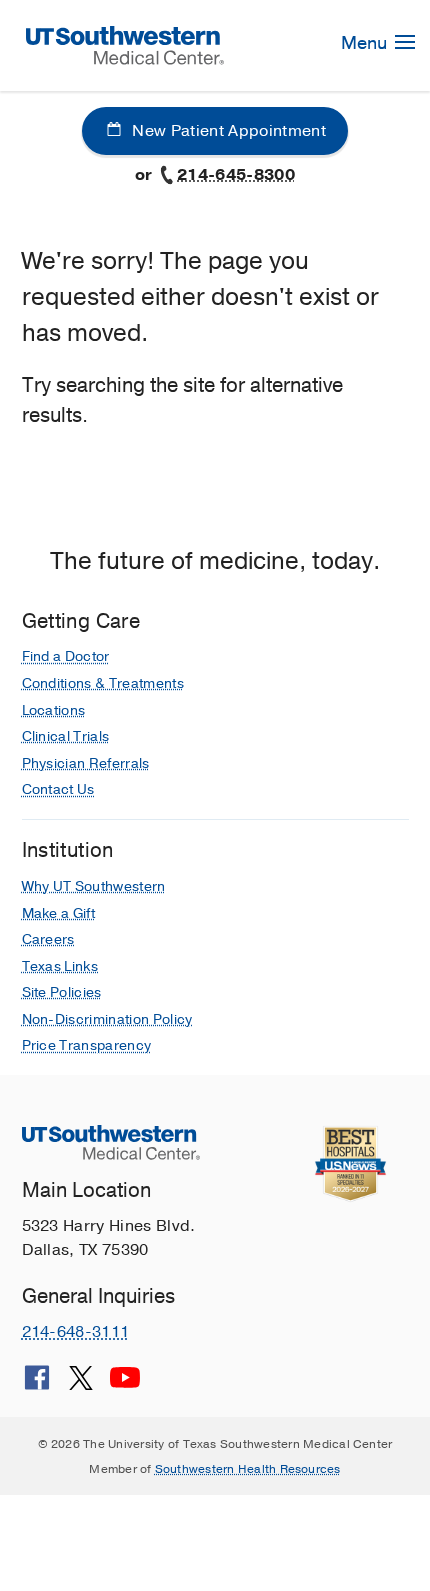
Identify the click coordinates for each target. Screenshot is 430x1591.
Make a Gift (59, 913)
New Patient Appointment (227, 131)
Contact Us (58, 789)
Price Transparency (87, 1045)
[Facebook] (37, 1385)
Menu (366, 43)
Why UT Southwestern (94, 886)
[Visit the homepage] (125, 44)
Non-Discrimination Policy (107, 1019)
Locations (54, 710)
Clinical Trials (66, 736)
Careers (48, 939)
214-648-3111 (76, 1332)
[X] (81, 1385)
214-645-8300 (236, 175)
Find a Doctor (66, 656)
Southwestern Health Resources (248, 1469)
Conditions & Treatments (103, 683)
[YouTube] (125, 1385)
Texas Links (60, 966)
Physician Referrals (86, 763)
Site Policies (62, 992)
